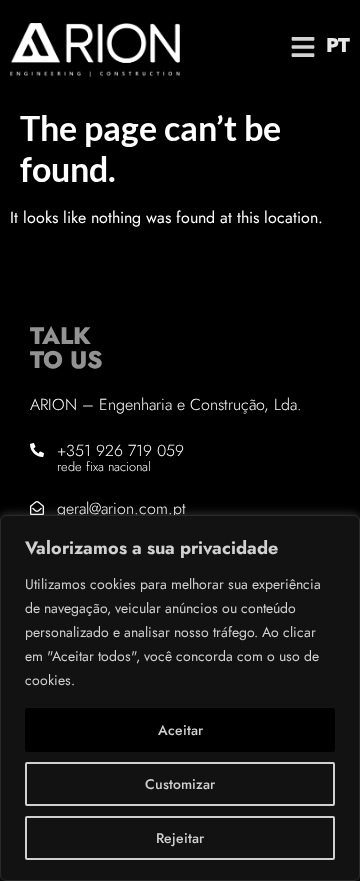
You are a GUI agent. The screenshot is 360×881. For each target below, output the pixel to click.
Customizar (180, 784)
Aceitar (180, 730)
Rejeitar (180, 838)
